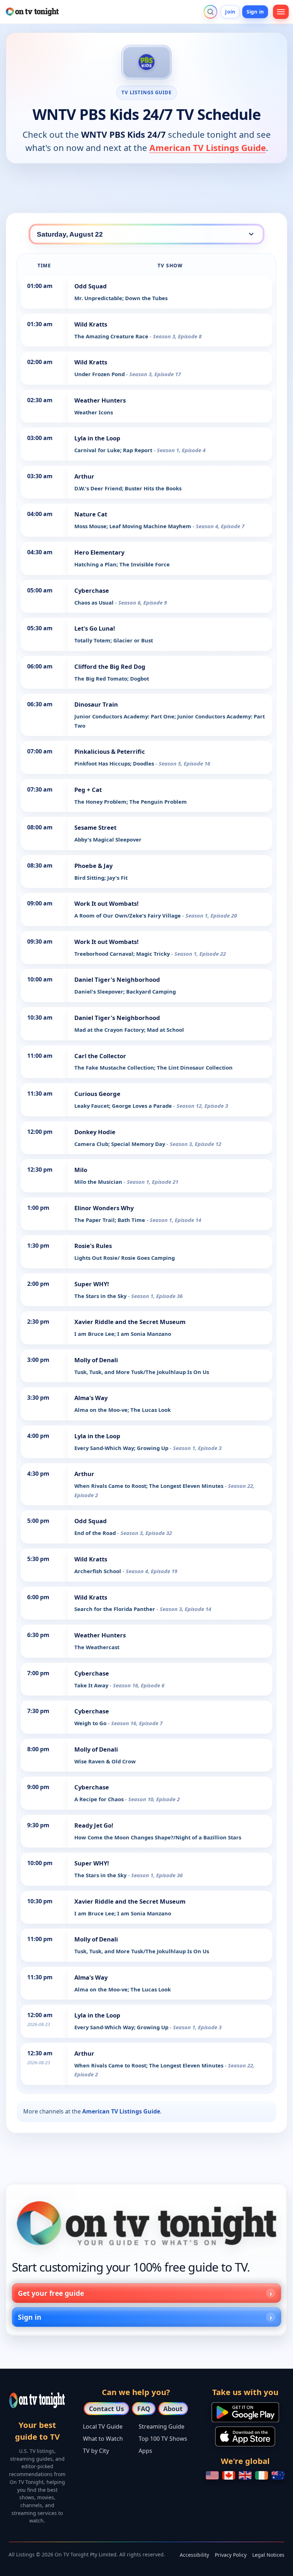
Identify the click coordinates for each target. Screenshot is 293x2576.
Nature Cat (91, 514)
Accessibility (194, 2555)
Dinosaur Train (96, 704)
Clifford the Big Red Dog (110, 666)
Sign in (255, 12)
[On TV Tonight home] (146, 2223)
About (173, 2409)
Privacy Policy (231, 2555)
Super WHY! (92, 1284)
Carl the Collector (100, 1056)
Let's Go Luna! (95, 628)
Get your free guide (51, 2293)
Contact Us (106, 2409)
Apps (145, 2451)
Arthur (84, 476)
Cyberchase (92, 590)
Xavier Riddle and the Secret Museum (130, 1322)
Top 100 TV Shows (163, 2439)
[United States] (212, 2475)
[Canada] (229, 2475)
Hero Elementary (99, 552)
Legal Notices (268, 2555)
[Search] (210, 12)
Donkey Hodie (95, 1132)
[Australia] (278, 2475)
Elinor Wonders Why (104, 1208)
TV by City (96, 2451)
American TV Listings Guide (208, 148)
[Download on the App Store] (245, 2436)
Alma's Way (91, 1398)
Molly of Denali (96, 1360)
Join (230, 12)
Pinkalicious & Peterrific (110, 751)
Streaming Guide (162, 2426)
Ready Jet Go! (94, 1825)
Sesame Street (95, 827)
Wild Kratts (91, 324)
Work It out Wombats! (106, 903)
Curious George (97, 1094)
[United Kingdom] (245, 2475)
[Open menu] (281, 12)
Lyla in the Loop (97, 438)
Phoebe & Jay (93, 866)
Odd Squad (91, 286)
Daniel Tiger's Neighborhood (117, 979)
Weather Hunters (100, 400)
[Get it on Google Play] (245, 2412)
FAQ (144, 2409)
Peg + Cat (88, 790)
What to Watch (103, 2439)
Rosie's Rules (93, 1246)
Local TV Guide (103, 2426)
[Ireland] (262, 2475)
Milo (81, 1170)
